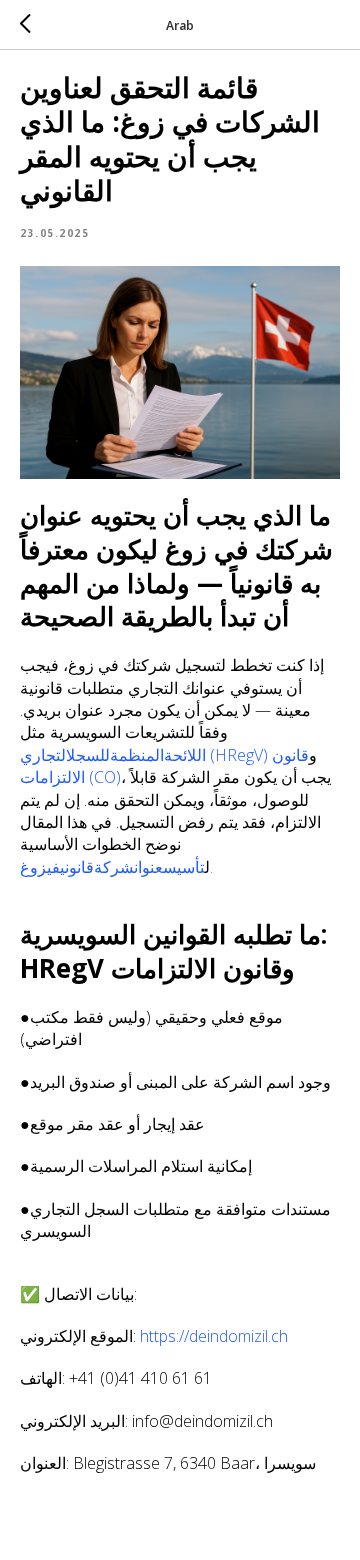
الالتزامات (52, 777)
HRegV (239, 755)
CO (105, 777)
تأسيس (184, 867)
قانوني (77, 867)
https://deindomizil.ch (214, 1336)
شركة (114, 867)
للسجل (88, 755)
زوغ (33, 867)
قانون (290, 755)
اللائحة (185, 755)
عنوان (148, 867)
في (53, 867)
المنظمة (137, 755)
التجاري (43, 755)
